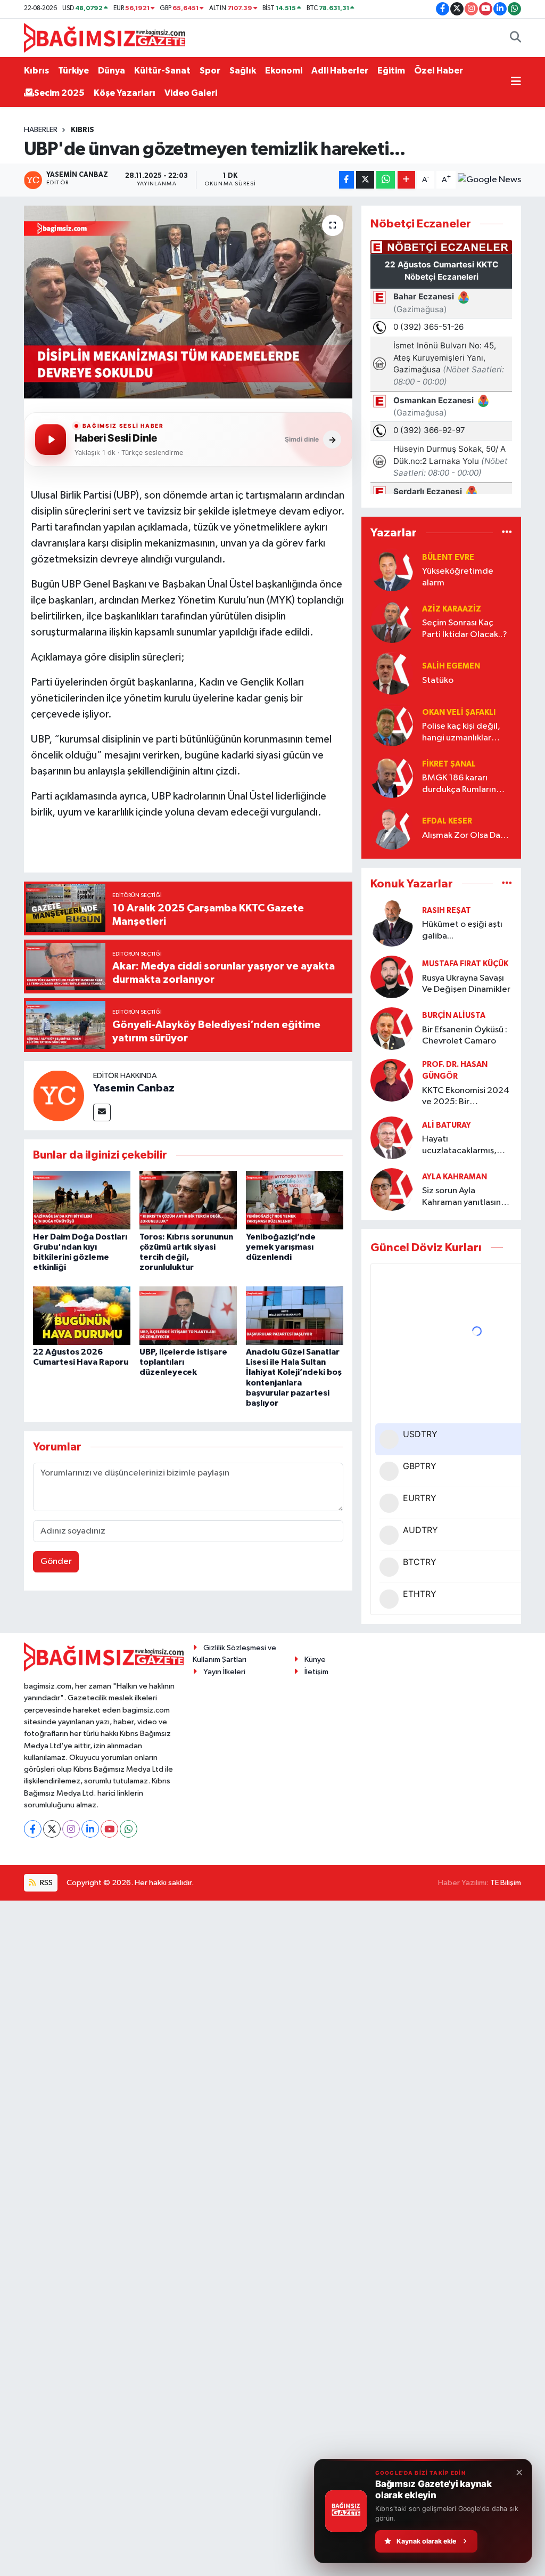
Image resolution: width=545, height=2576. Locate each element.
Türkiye (73, 71)
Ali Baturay (447, 1125)
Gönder (56, 1562)
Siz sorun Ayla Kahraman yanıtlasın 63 (461, 1197)
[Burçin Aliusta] (392, 1028)
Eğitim (391, 71)
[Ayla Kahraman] (392, 1189)
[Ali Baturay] (392, 1138)
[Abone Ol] (489, 180)
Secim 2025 (59, 93)
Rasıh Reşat (447, 911)
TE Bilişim (506, 1883)
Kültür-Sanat (162, 71)
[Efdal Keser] (392, 828)
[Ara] (515, 38)
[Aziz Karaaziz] (392, 621)
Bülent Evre (448, 557)
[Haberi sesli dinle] (51, 439)
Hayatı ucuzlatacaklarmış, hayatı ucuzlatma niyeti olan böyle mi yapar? (460, 1146)
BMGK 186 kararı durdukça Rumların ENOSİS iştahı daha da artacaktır (466, 784)
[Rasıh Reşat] (392, 923)
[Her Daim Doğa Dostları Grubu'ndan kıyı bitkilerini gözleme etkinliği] (82, 1200)
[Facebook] (33, 1829)
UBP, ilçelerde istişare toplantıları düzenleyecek (183, 1362)
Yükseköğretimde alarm (458, 577)
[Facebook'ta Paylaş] (346, 180)
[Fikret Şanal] (392, 776)
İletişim (316, 1672)
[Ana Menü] (516, 82)
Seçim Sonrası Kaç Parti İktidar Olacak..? (465, 629)
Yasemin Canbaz (134, 1088)
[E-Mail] (102, 1112)
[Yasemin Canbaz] (59, 1095)
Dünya (112, 71)
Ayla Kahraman (455, 1177)
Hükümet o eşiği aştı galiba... (462, 930)
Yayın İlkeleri (224, 1672)
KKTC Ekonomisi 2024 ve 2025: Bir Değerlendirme (466, 1097)
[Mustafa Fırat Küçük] (392, 977)
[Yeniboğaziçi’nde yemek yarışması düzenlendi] (295, 1200)
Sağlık (243, 71)
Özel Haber (439, 71)
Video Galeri (191, 93)
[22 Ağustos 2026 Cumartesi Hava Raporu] (82, 1315)
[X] (52, 1829)
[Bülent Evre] (392, 570)
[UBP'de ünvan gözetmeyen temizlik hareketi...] (188, 302)
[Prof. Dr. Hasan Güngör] (392, 1080)
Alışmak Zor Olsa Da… (465, 835)
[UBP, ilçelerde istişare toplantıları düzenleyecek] (188, 1315)
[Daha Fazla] (406, 180)
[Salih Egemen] (392, 673)
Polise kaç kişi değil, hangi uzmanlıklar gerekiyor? (461, 733)
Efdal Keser (447, 821)
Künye (315, 1660)
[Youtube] (109, 1829)
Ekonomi (284, 71)
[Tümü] (507, 532)
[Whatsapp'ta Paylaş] (386, 180)
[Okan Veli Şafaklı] (392, 725)
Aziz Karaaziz (452, 609)
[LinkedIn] (90, 1829)
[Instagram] (71, 1829)
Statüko (438, 680)
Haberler (41, 130)
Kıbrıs (36, 71)
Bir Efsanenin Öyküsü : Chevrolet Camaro (465, 1036)
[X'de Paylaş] (365, 180)
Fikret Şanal (449, 764)
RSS (46, 1883)
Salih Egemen (451, 666)
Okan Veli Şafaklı (459, 712)
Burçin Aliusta (454, 1016)
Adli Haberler (340, 71)
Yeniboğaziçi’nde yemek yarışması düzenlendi (281, 1247)
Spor (210, 71)
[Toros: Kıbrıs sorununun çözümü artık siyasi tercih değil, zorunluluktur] (188, 1200)
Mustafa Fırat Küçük (465, 964)
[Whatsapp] (129, 1829)
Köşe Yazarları (125, 93)
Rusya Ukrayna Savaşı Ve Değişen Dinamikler (466, 984)
